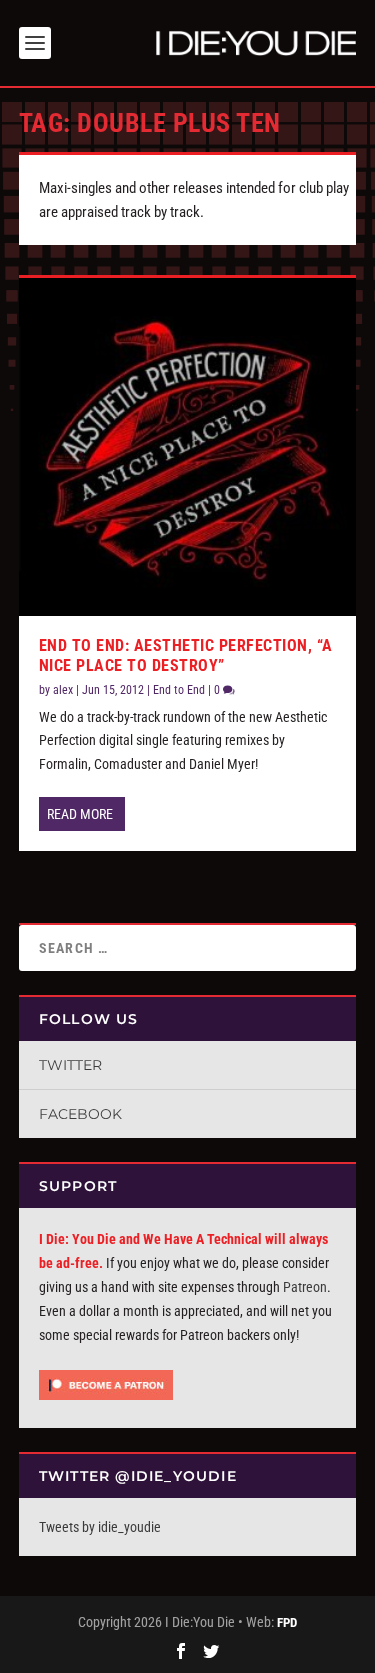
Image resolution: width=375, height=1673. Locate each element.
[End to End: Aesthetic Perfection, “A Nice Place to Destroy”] (188, 447)
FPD (287, 1622)
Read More (80, 814)
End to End (179, 690)
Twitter (70, 1065)
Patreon (305, 1287)
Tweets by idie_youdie (100, 1527)
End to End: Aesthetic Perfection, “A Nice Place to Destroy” (186, 656)
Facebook (80, 1114)
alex (63, 690)
